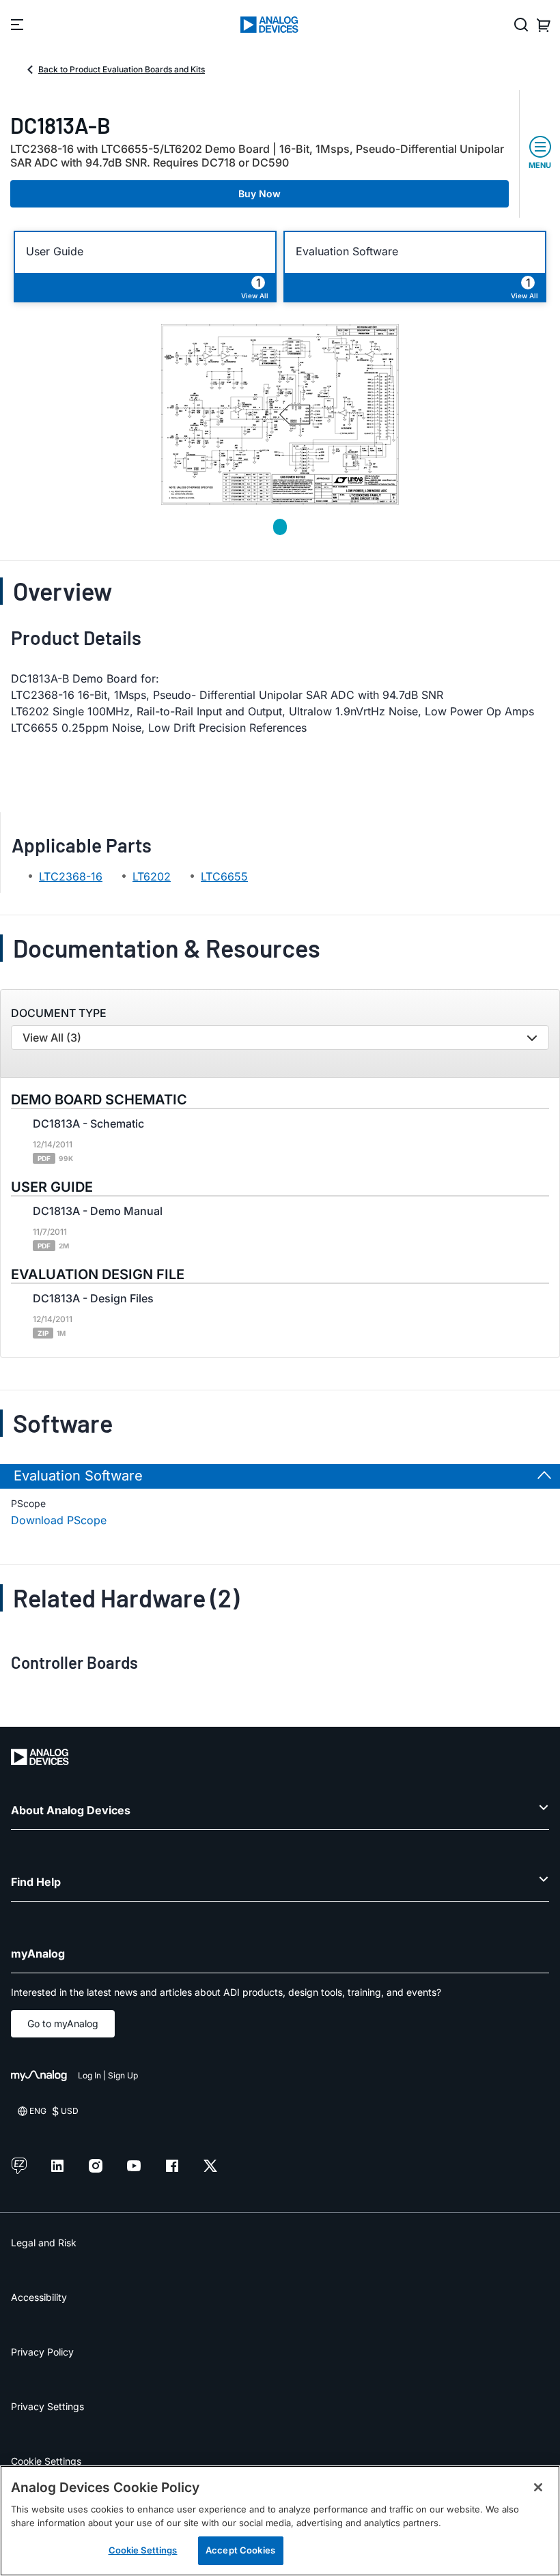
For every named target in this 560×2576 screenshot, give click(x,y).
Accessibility (39, 2297)
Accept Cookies (240, 2550)
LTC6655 (224, 876)
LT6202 (152, 876)
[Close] (538, 2487)
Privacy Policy (42, 2352)
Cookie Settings (46, 2461)
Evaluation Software (347, 252)
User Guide (55, 252)
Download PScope (59, 1520)
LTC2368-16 (71, 876)
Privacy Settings (47, 2406)
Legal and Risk (44, 2243)
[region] (280, 2521)
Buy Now (260, 194)
